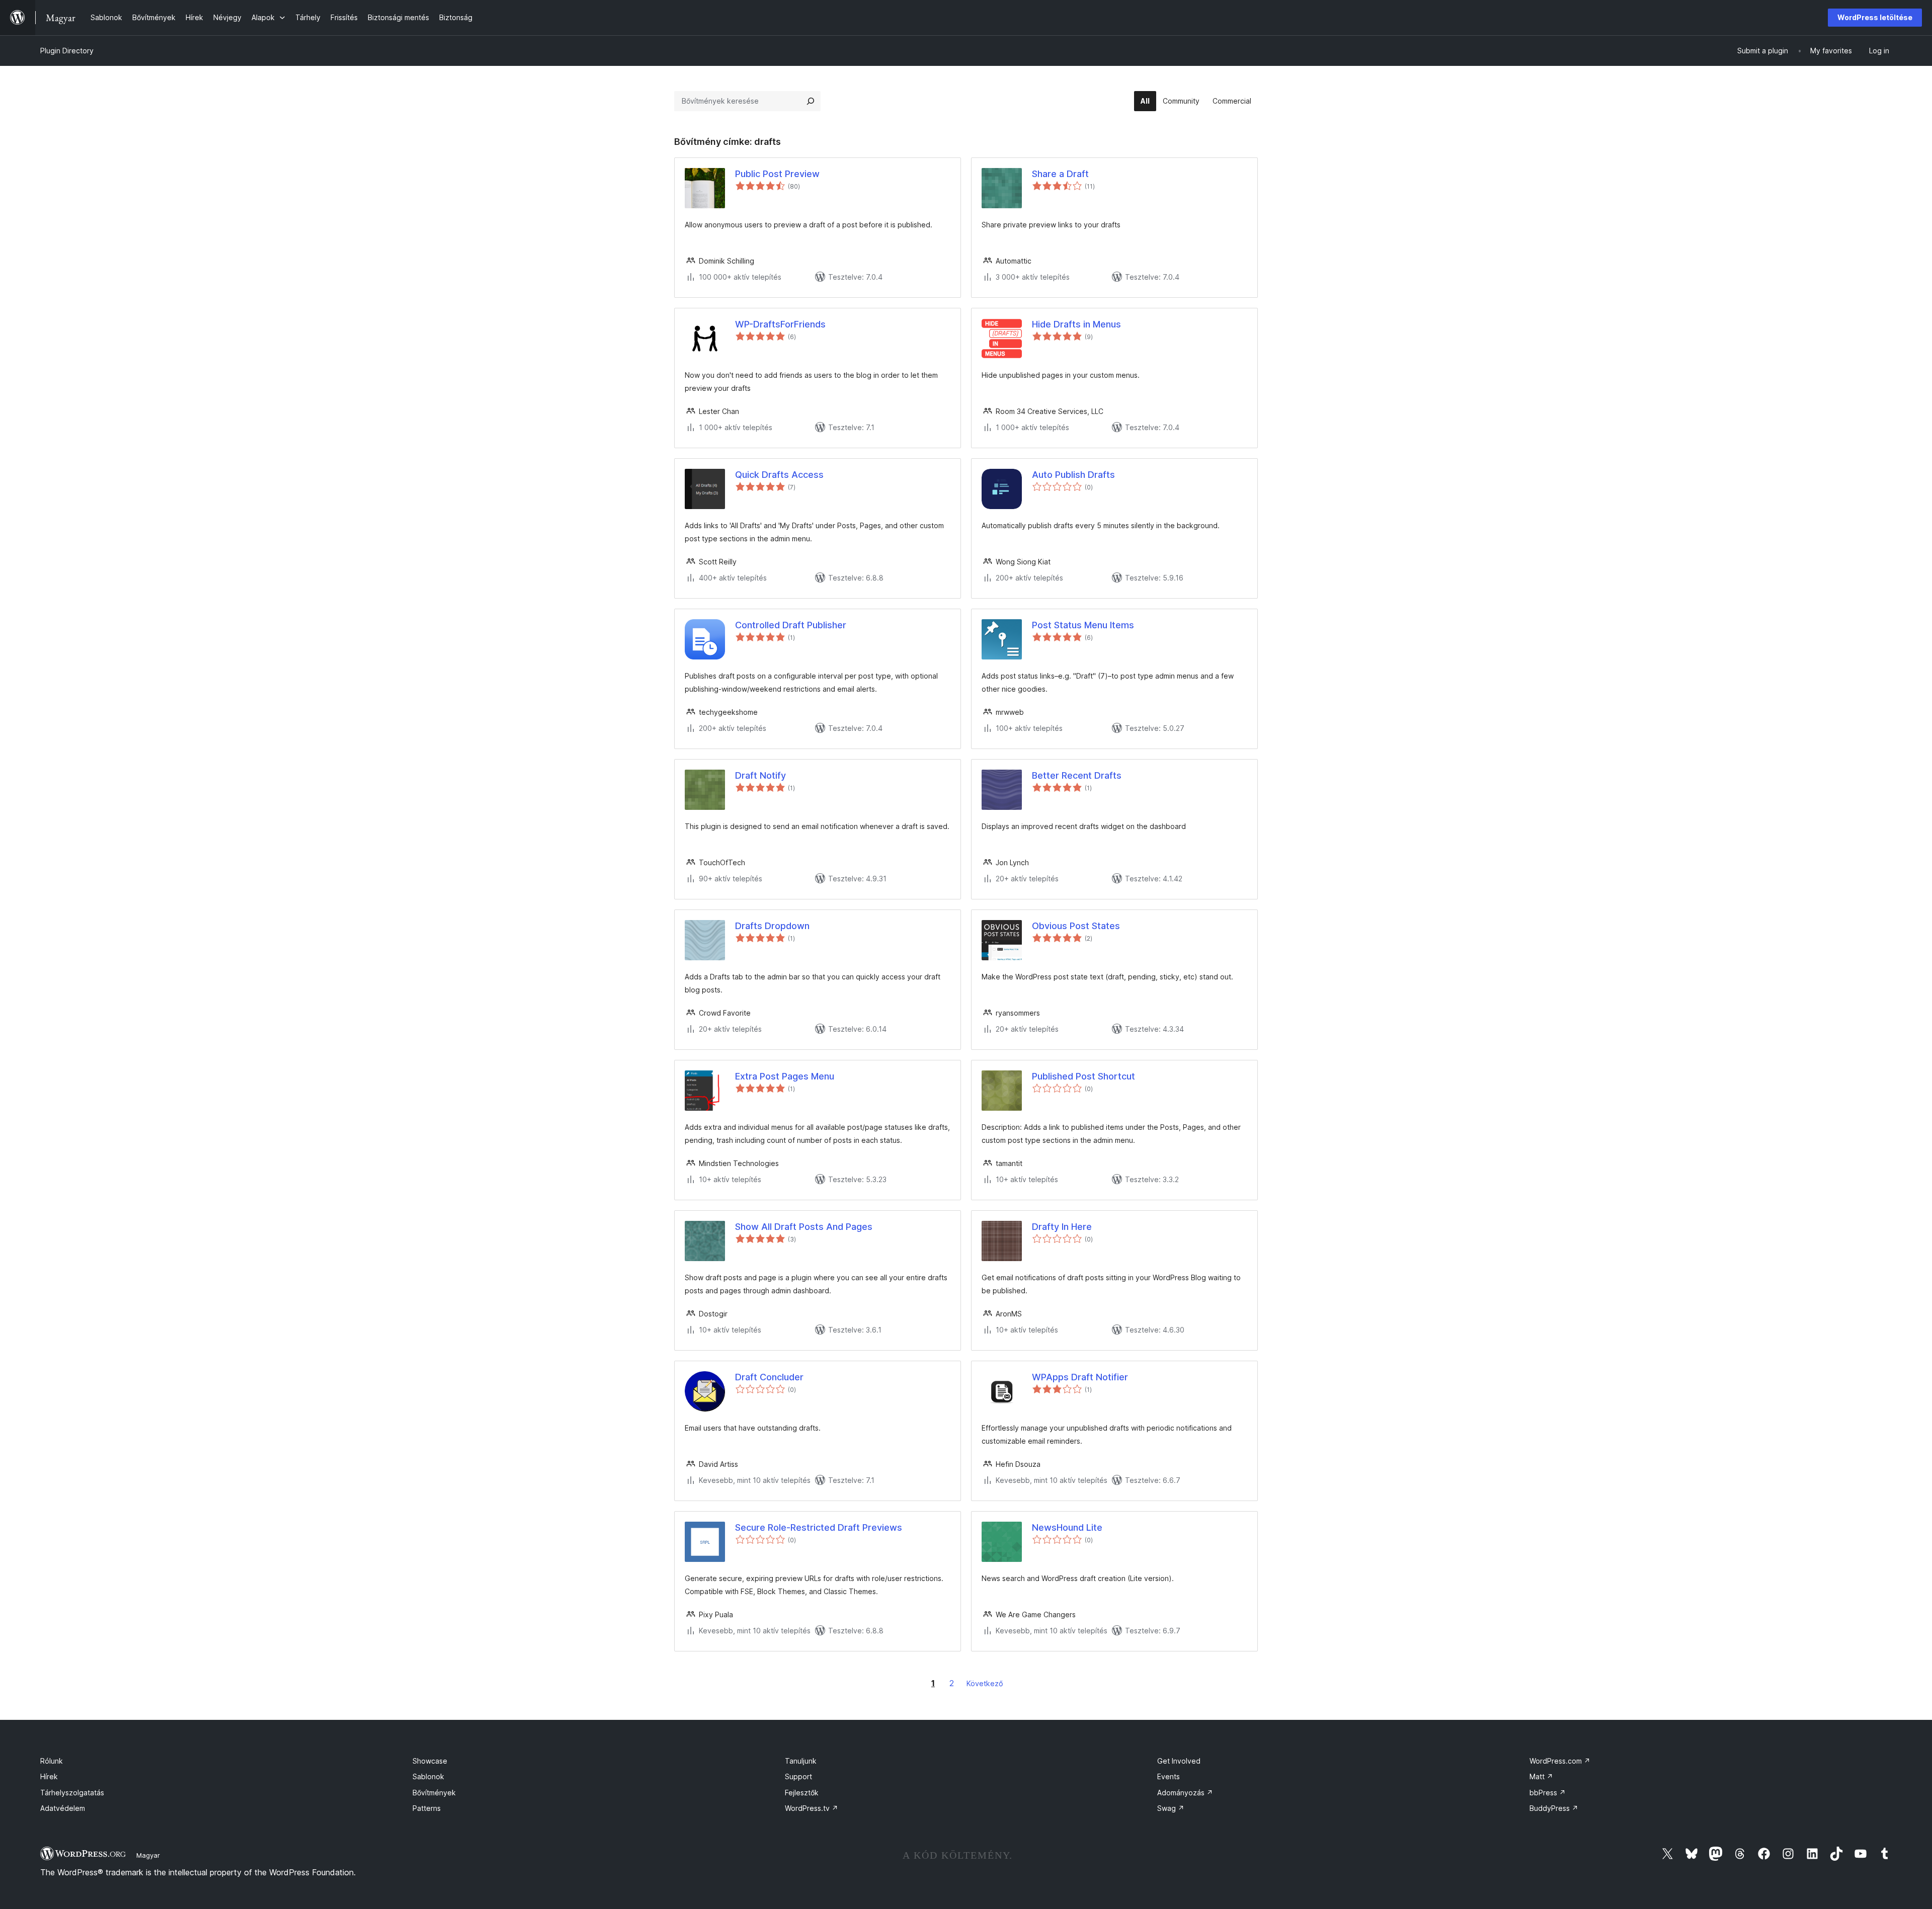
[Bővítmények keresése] (811, 101)
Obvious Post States (1076, 926)
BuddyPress (1554, 1808)
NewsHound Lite (1067, 1527)
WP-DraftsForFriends (780, 324)
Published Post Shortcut (1083, 1076)
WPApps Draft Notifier (1080, 1377)
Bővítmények (434, 1793)
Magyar (148, 1855)
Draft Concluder (769, 1377)
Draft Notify (760, 775)
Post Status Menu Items (1083, 625)
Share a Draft (1060, 174)
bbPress (1548, 1793)
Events (1169, 1776)
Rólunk (52, 1761)
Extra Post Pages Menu (785, 1076)
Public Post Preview (777, 174)
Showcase (430, 1761)
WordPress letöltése (1875, 17)
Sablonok (428, 1776)
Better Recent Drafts (1077, 775)
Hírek (49, 1776)
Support (798, 1776)
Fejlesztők (802, 1793)
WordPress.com (1560, 1761)
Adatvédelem (63, 1808)
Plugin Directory (67, 51)
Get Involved (1179, 1761)
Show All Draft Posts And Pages (804, 1227)
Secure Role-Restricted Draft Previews (819, 1527)
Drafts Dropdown (772, 926)
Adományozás (1185, 1793)
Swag (1171, 1808)
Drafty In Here (1062, 1227)
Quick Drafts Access (779, 475)
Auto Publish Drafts (1073, 475)
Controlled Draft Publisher (791, 625)
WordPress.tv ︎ (812, 1808)
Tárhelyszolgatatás (72, 1793)
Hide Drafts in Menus (1076, 324)
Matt (1541, 1776)
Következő (985, 1683)
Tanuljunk (801, 1761)
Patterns (427, 1808)
